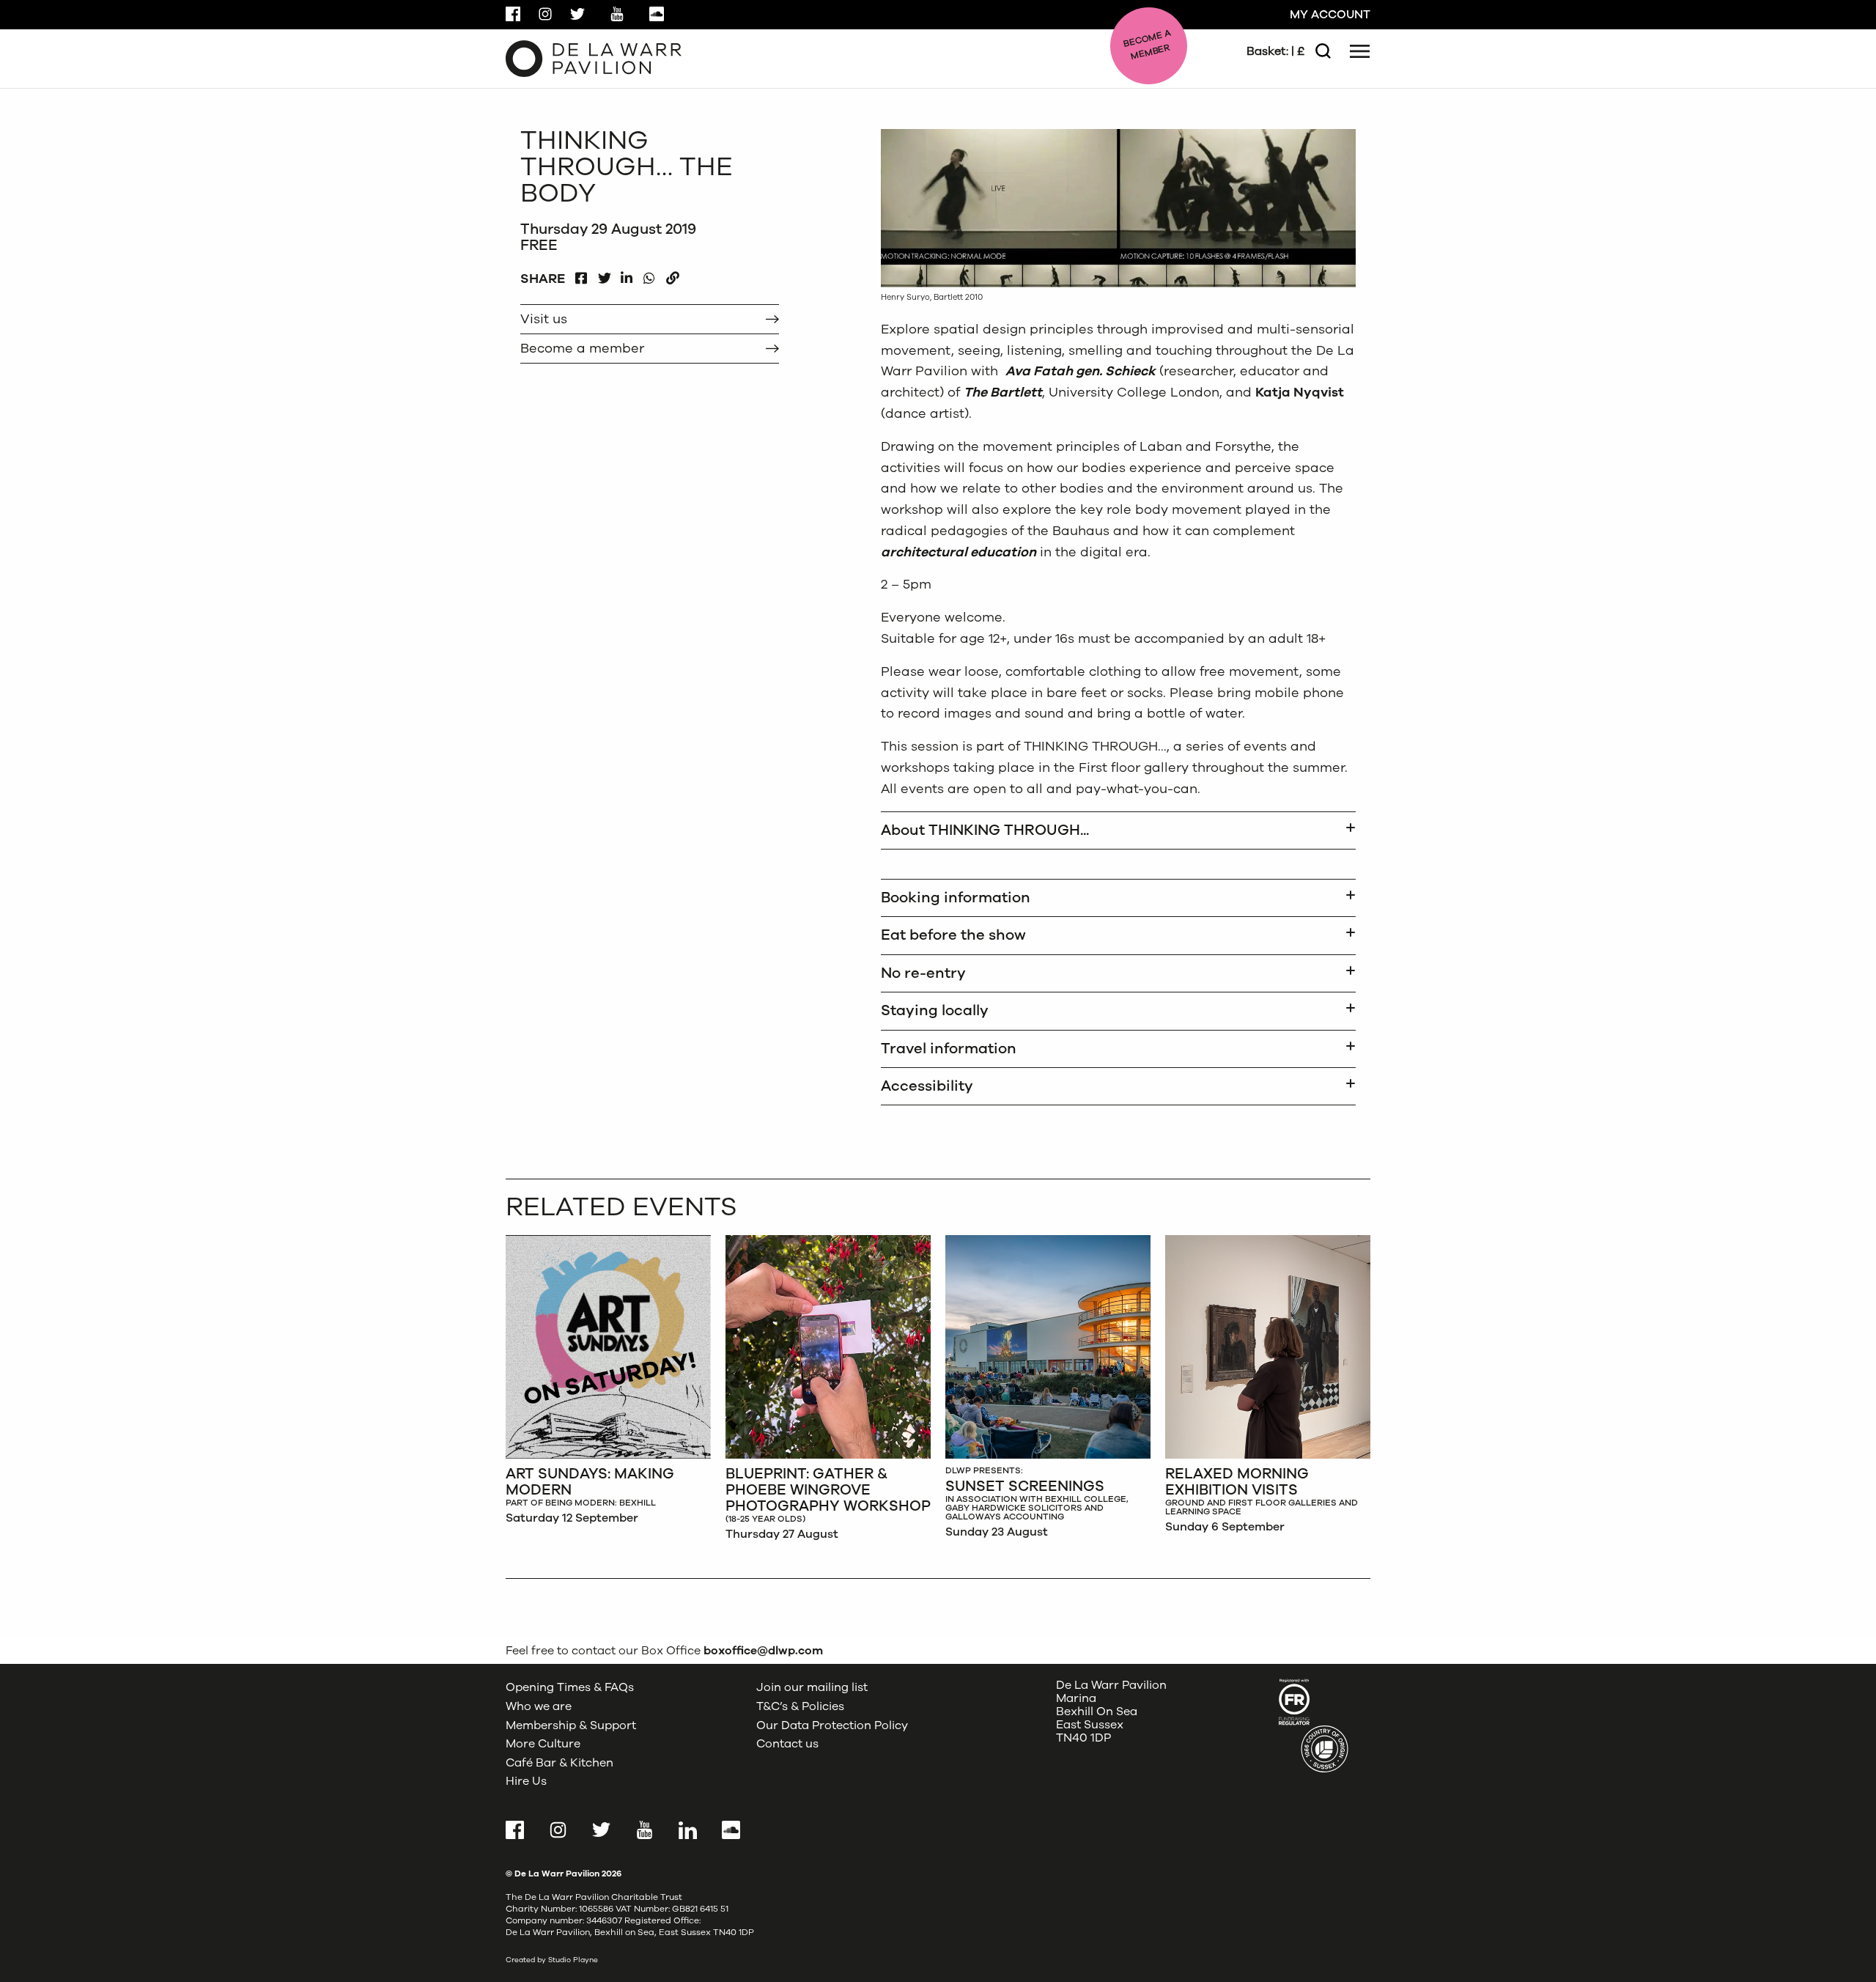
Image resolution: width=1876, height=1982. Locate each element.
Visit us (544, 319)
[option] (608, 1384)
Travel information (949, 1049)
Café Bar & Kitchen (560, 1763)
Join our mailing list (812, 1687)
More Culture (543, 1744)
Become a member (582, 348)
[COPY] (672, 275)
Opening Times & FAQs (570, 1687)
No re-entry (923, 973)
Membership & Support (571, 1725)
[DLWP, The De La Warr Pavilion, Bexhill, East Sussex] (594, 58)
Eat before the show (953, 935)
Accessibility (927, 1086)
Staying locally (935, 1010)
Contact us (787, 1744)
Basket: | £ (1275, 51)
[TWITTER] (604, 275)
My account (1330, 15)
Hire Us (526, 1781)
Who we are (539, 1706)
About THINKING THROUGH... (985, 830)
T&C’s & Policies (800, 1706)
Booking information (956, 898)
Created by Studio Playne (552, 1960)
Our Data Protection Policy (832, 1725)
